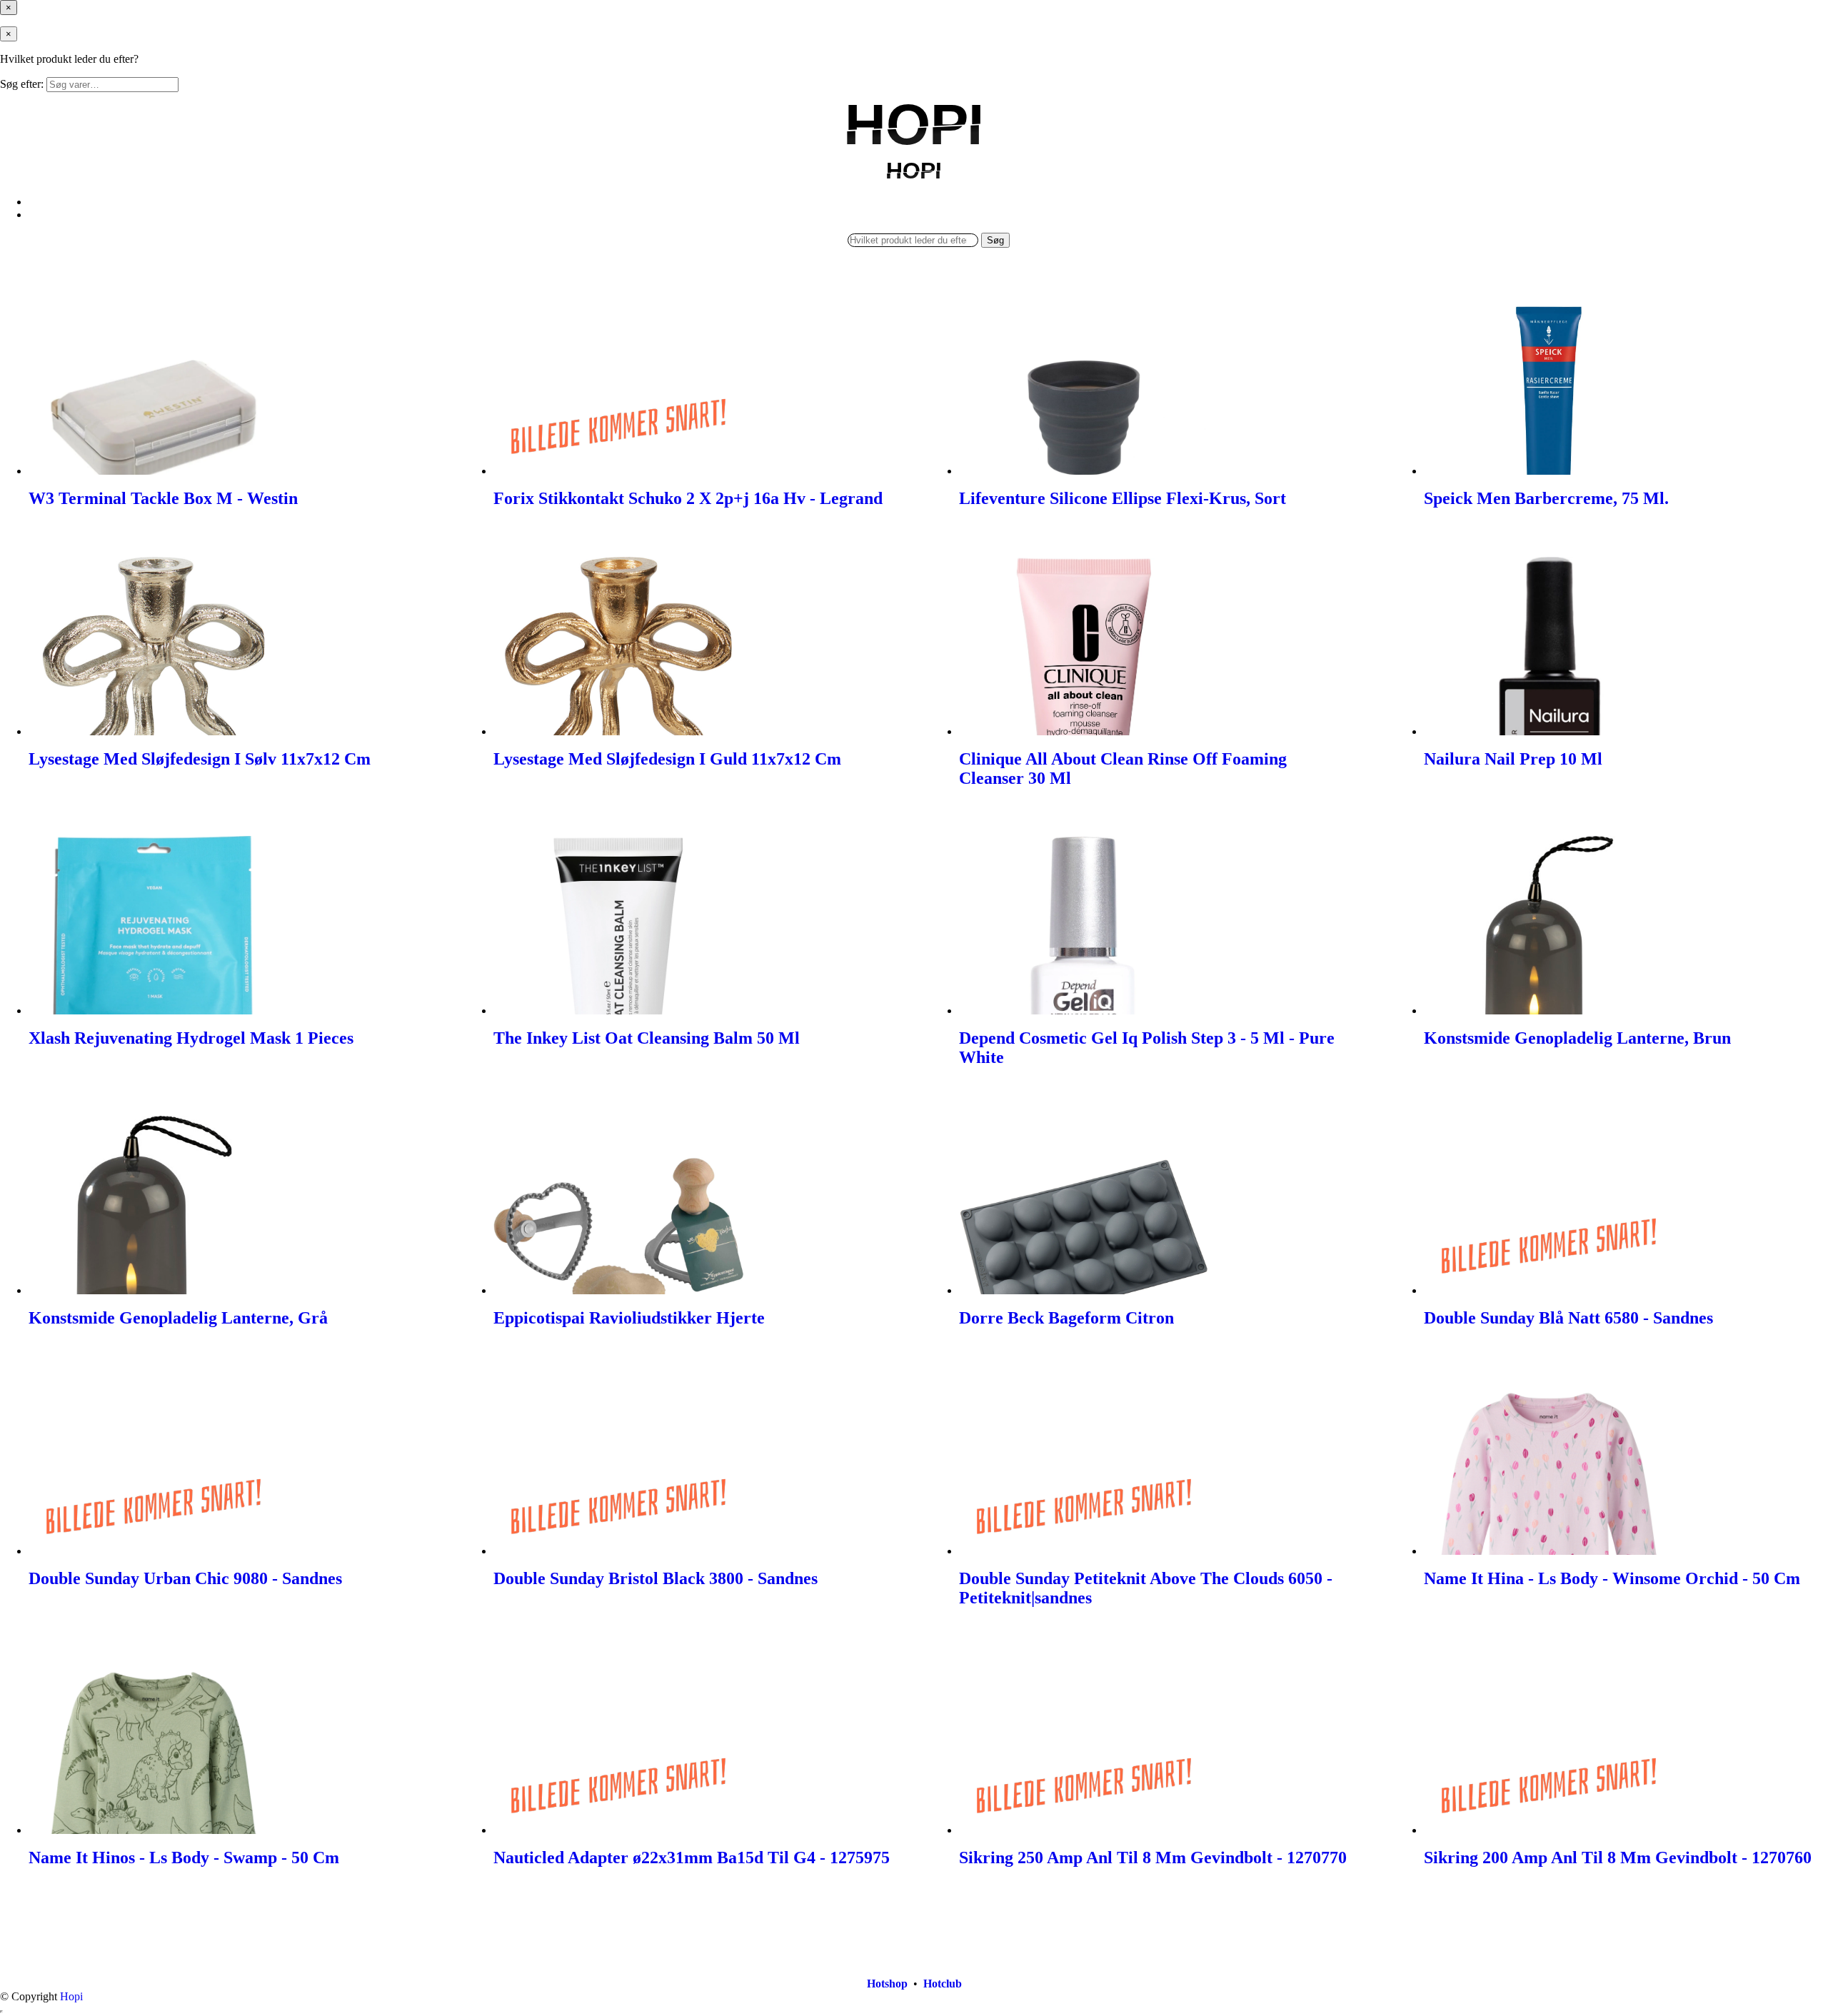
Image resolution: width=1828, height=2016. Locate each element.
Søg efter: (22, 84)
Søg (995, 240)
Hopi (71, 1996)
